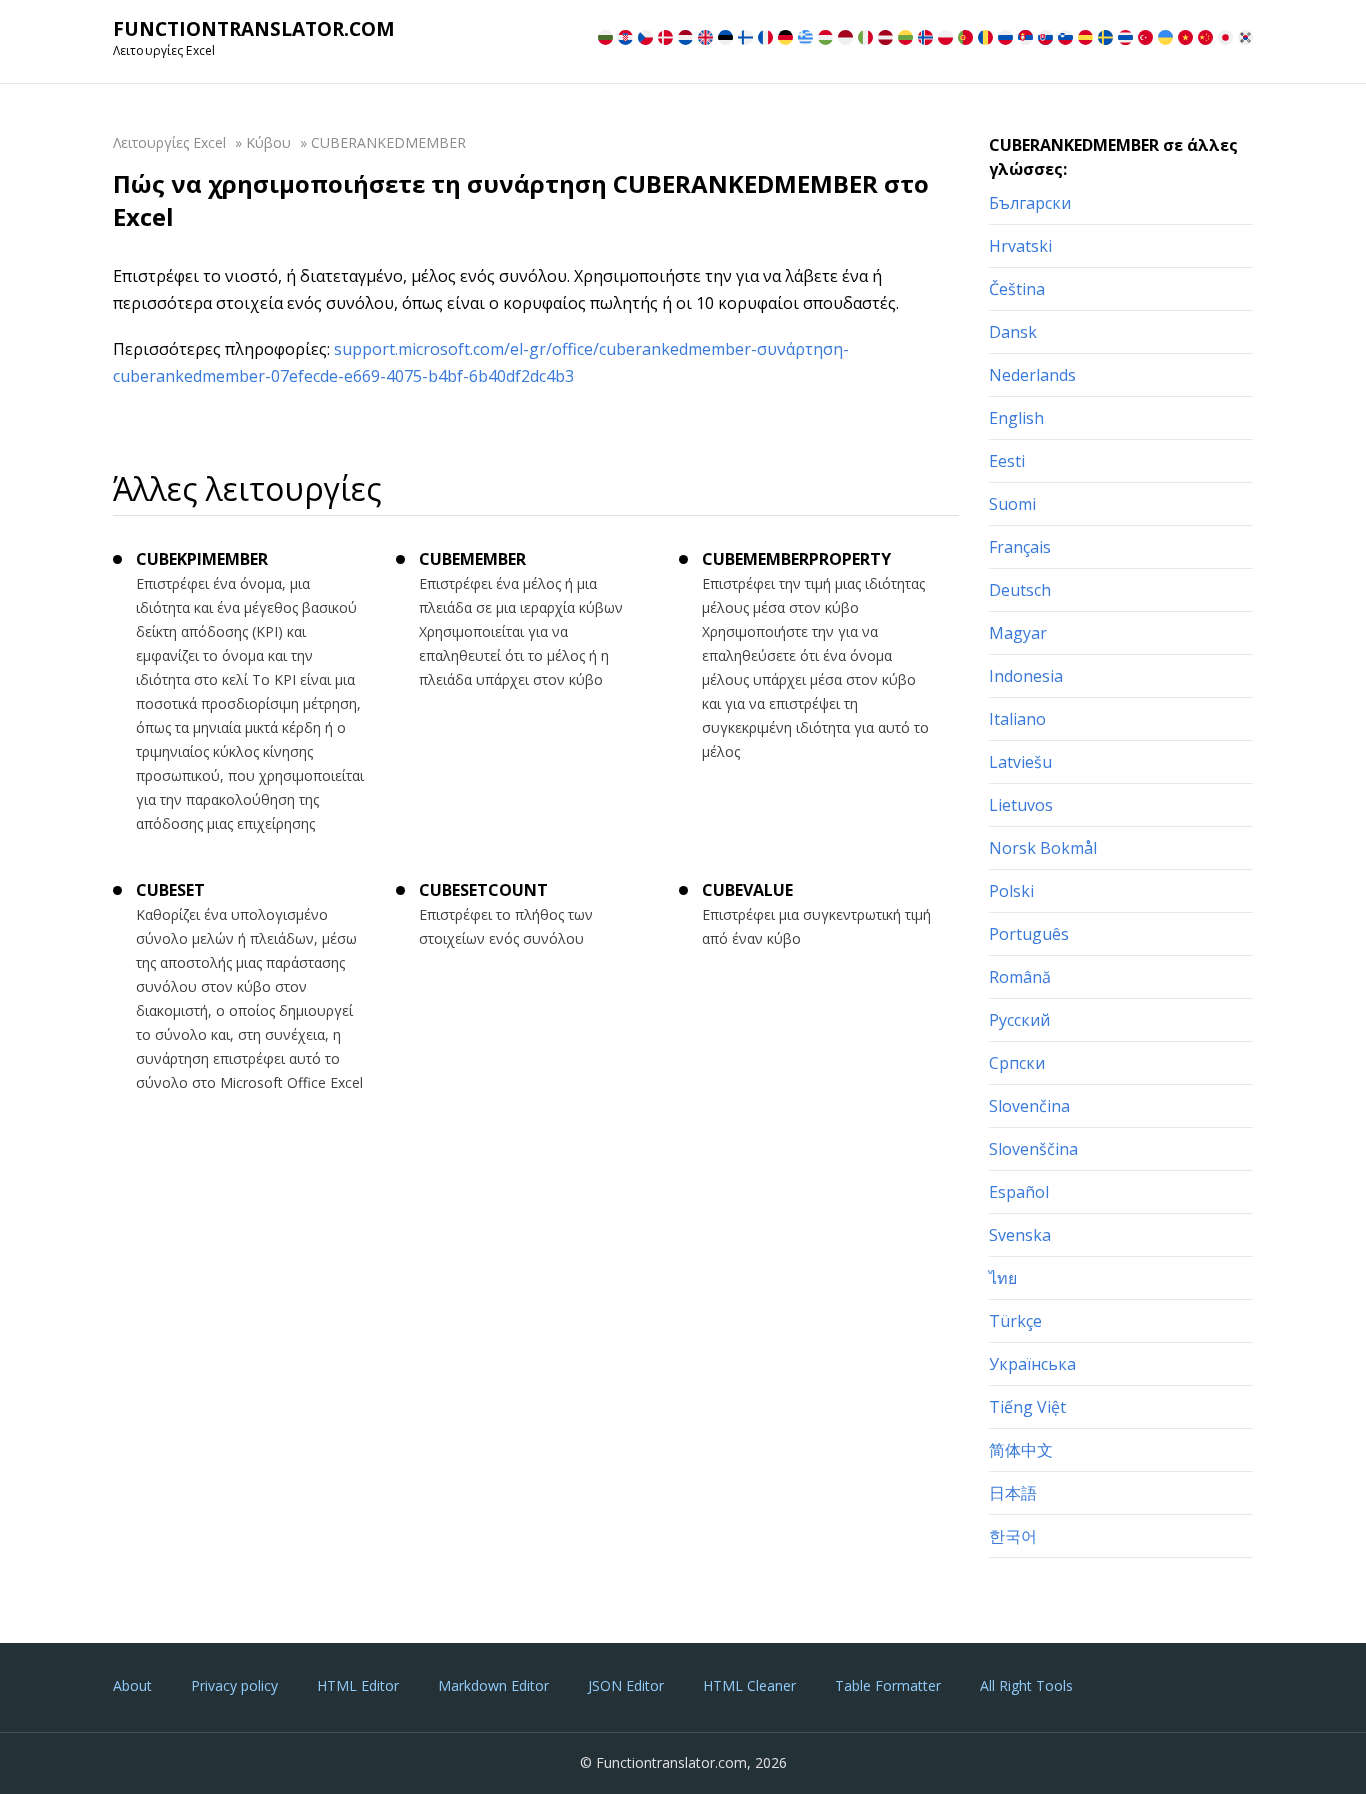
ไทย (1003, 1278)
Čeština (1017, 289)
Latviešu (1020, 762)
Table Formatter (888, 1685)
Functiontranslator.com (254, 29)
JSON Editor (626, 1685)
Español (1019, 1192)
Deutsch (1020, 590)
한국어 (1013, 1536)
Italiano (1017, 719)
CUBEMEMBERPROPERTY (796, 559)
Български (1030, 203)
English (1016, 418)
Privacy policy (234, 1685)
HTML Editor (358, 1685)
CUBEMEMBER (472, 559)
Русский (1019, 1020)
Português (1029, 934)
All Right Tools (1026, 1685)
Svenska (1020, 1235)
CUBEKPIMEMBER (202, 559)
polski (1011, 891)
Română (1020, 977)
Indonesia (1026, 676)
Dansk (1013, 332)
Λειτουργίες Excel (169, 142)
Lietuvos (1021, 805)
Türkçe (1015, 1321)
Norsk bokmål (1043, 848)
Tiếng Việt (1027, 1407)
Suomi (1012, 504)
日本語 (1013, 1493)
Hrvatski (1020, 246)
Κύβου (268, 142)
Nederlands (1032, 375)
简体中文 (1021, 1450)
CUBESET (170, 890)
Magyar (1018, 633)
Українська (1032, 1364)
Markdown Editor (493, 1685)
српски (1017, 1063)
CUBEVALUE (747, 890)
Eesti (1007, 461)
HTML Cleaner (749, 1685)
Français (1020, 547)
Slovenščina (1033, 1149)
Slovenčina (1029, 1106)
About (132, 1685)
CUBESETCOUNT (483, 890)
